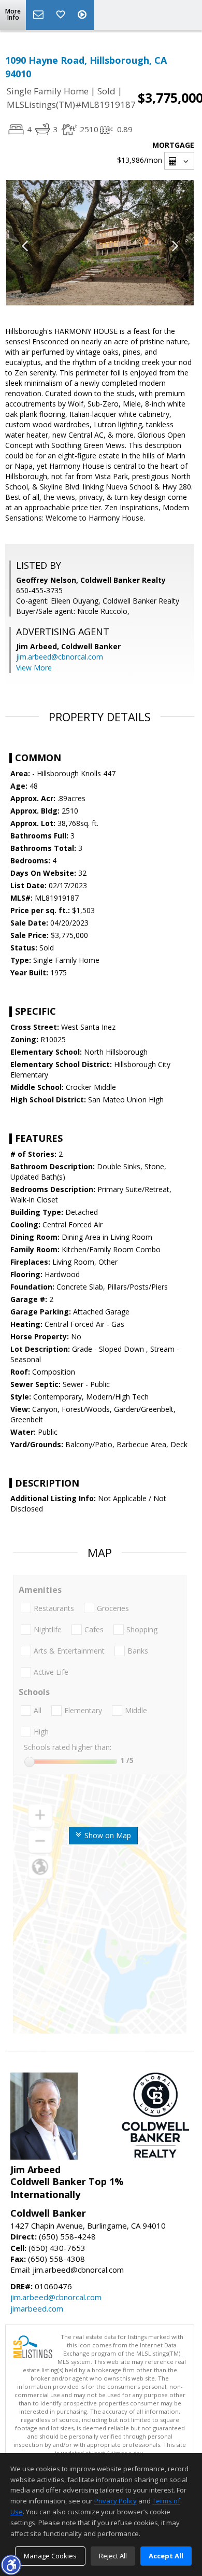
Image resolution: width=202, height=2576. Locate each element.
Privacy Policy (116, 2501)
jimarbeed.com (37, 2308)
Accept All (166, 2556)
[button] (11, 2565)
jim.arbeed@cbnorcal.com (60, 657)
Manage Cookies (50, 2556)
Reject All (113, 2556)
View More (34, 668)
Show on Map (107, 1835)
